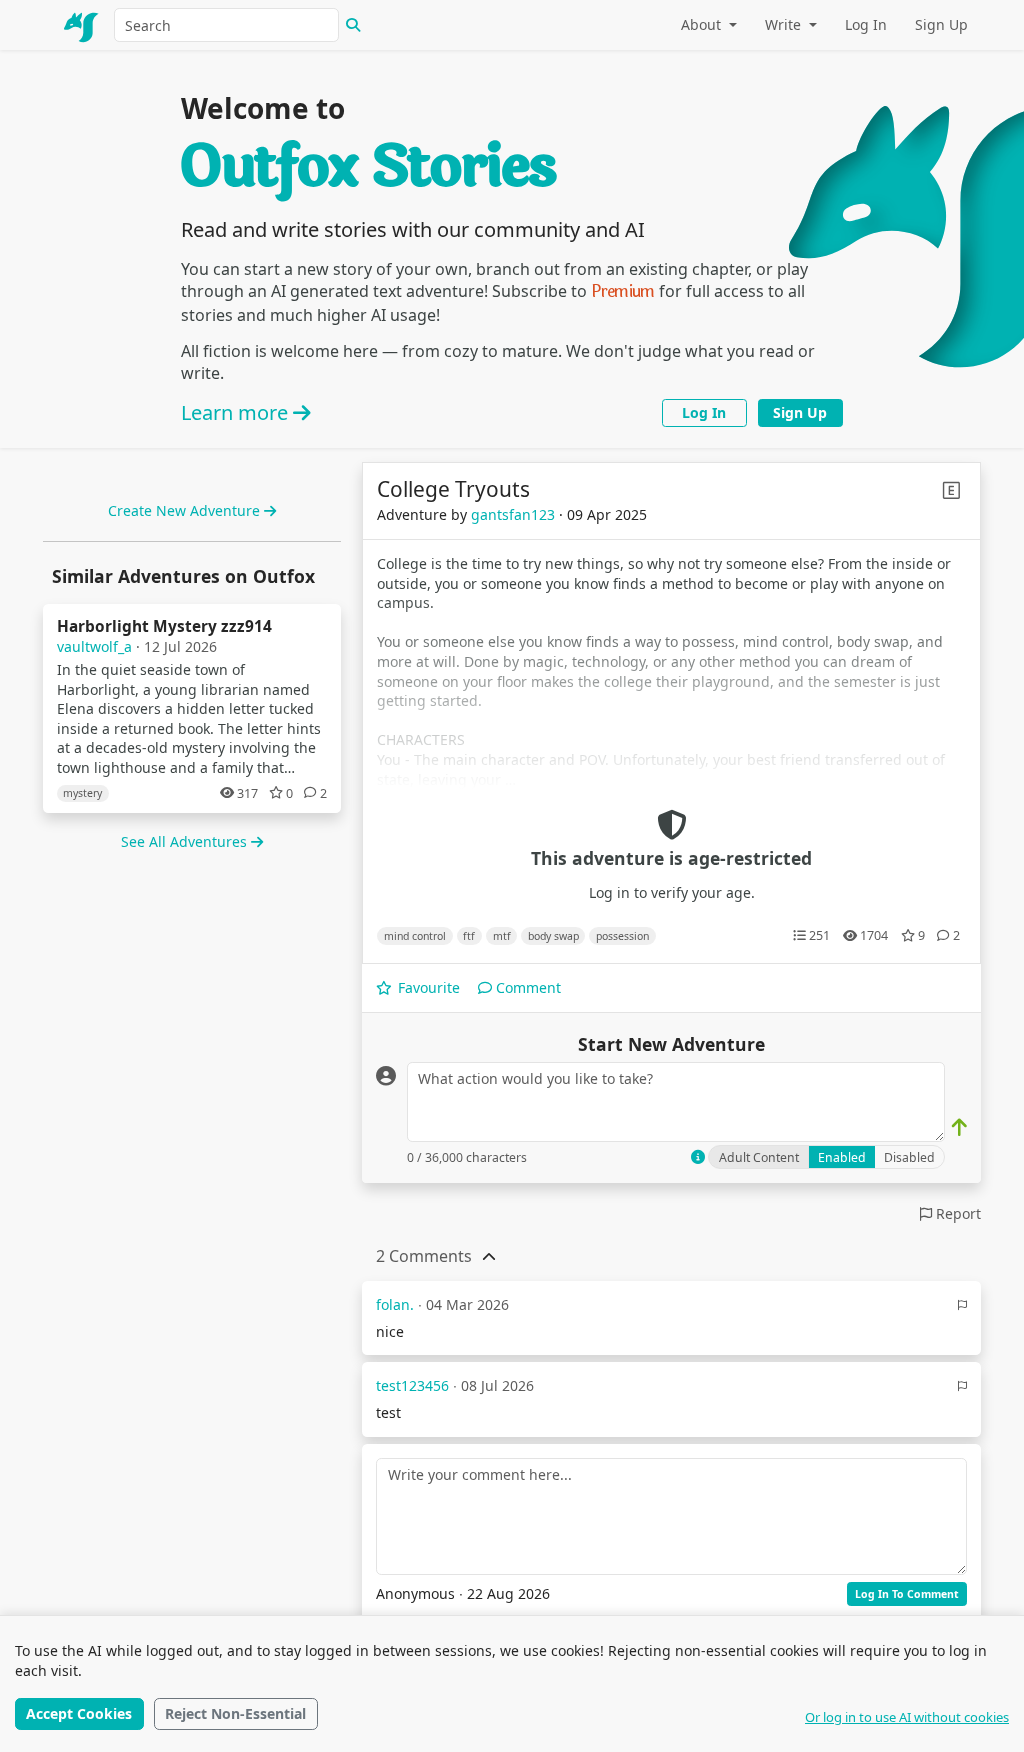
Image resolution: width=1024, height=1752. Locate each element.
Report (956, 1213)
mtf (502, 936)
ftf (469, 936)
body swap (553, 936)
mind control (415, 936)
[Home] (82, 25)
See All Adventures (186, 841)
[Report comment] (962, 1305)
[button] (424, 1256)
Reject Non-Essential (235, 1713)
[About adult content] (698, 1157)
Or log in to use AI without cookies (907, 1717)
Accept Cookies (79, 1713)
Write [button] (785, 24)
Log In (866, 24)
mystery (82, 793)
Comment (526, 987)
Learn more (237, 412)
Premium (623, 291)
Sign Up (941, 24)
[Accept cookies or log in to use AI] (959, 1128)
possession (622, 936)
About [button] (703, 24)
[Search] (353, 25)
